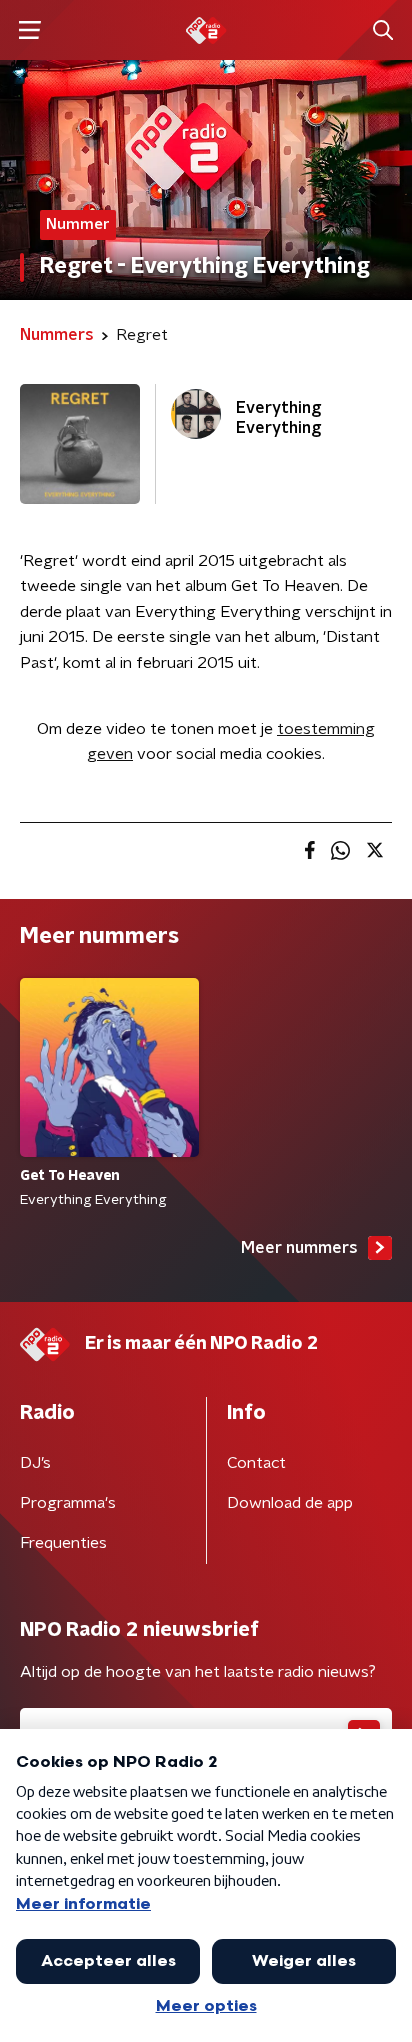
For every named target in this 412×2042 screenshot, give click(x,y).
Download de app (290, 1503)
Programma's (68, 1503)
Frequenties (63, 1543)
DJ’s (35, 1463)
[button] (29, 30)
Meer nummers (299, 1248)
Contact (256, 1463)
